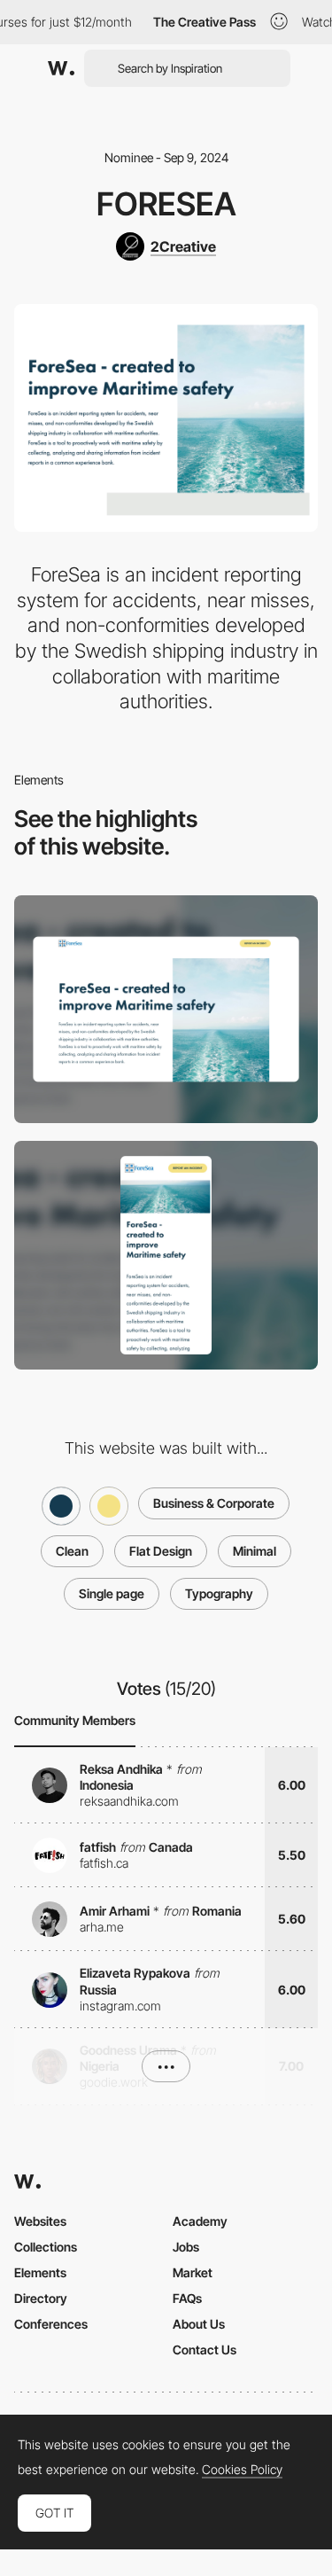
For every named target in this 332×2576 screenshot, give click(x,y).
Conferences (51, 2324)
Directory (41, 2298)
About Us (199, 2324)
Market (193, 2272)
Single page (112, 1593)
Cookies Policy (242, 2470)
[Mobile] (166, 1255)
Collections (46, 2247)
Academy (200, 2221)
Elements (40, 2272)
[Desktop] (166, 1009)
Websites (40, 2221)
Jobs (186, 2247)
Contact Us (205, 2350)
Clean (72, 1551)
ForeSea (166, 204)
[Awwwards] (61, 68)
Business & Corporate (214, 1503)
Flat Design (161, 1551)
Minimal (255, 1551)
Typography (219, 1593)
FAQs (187, 2298)
